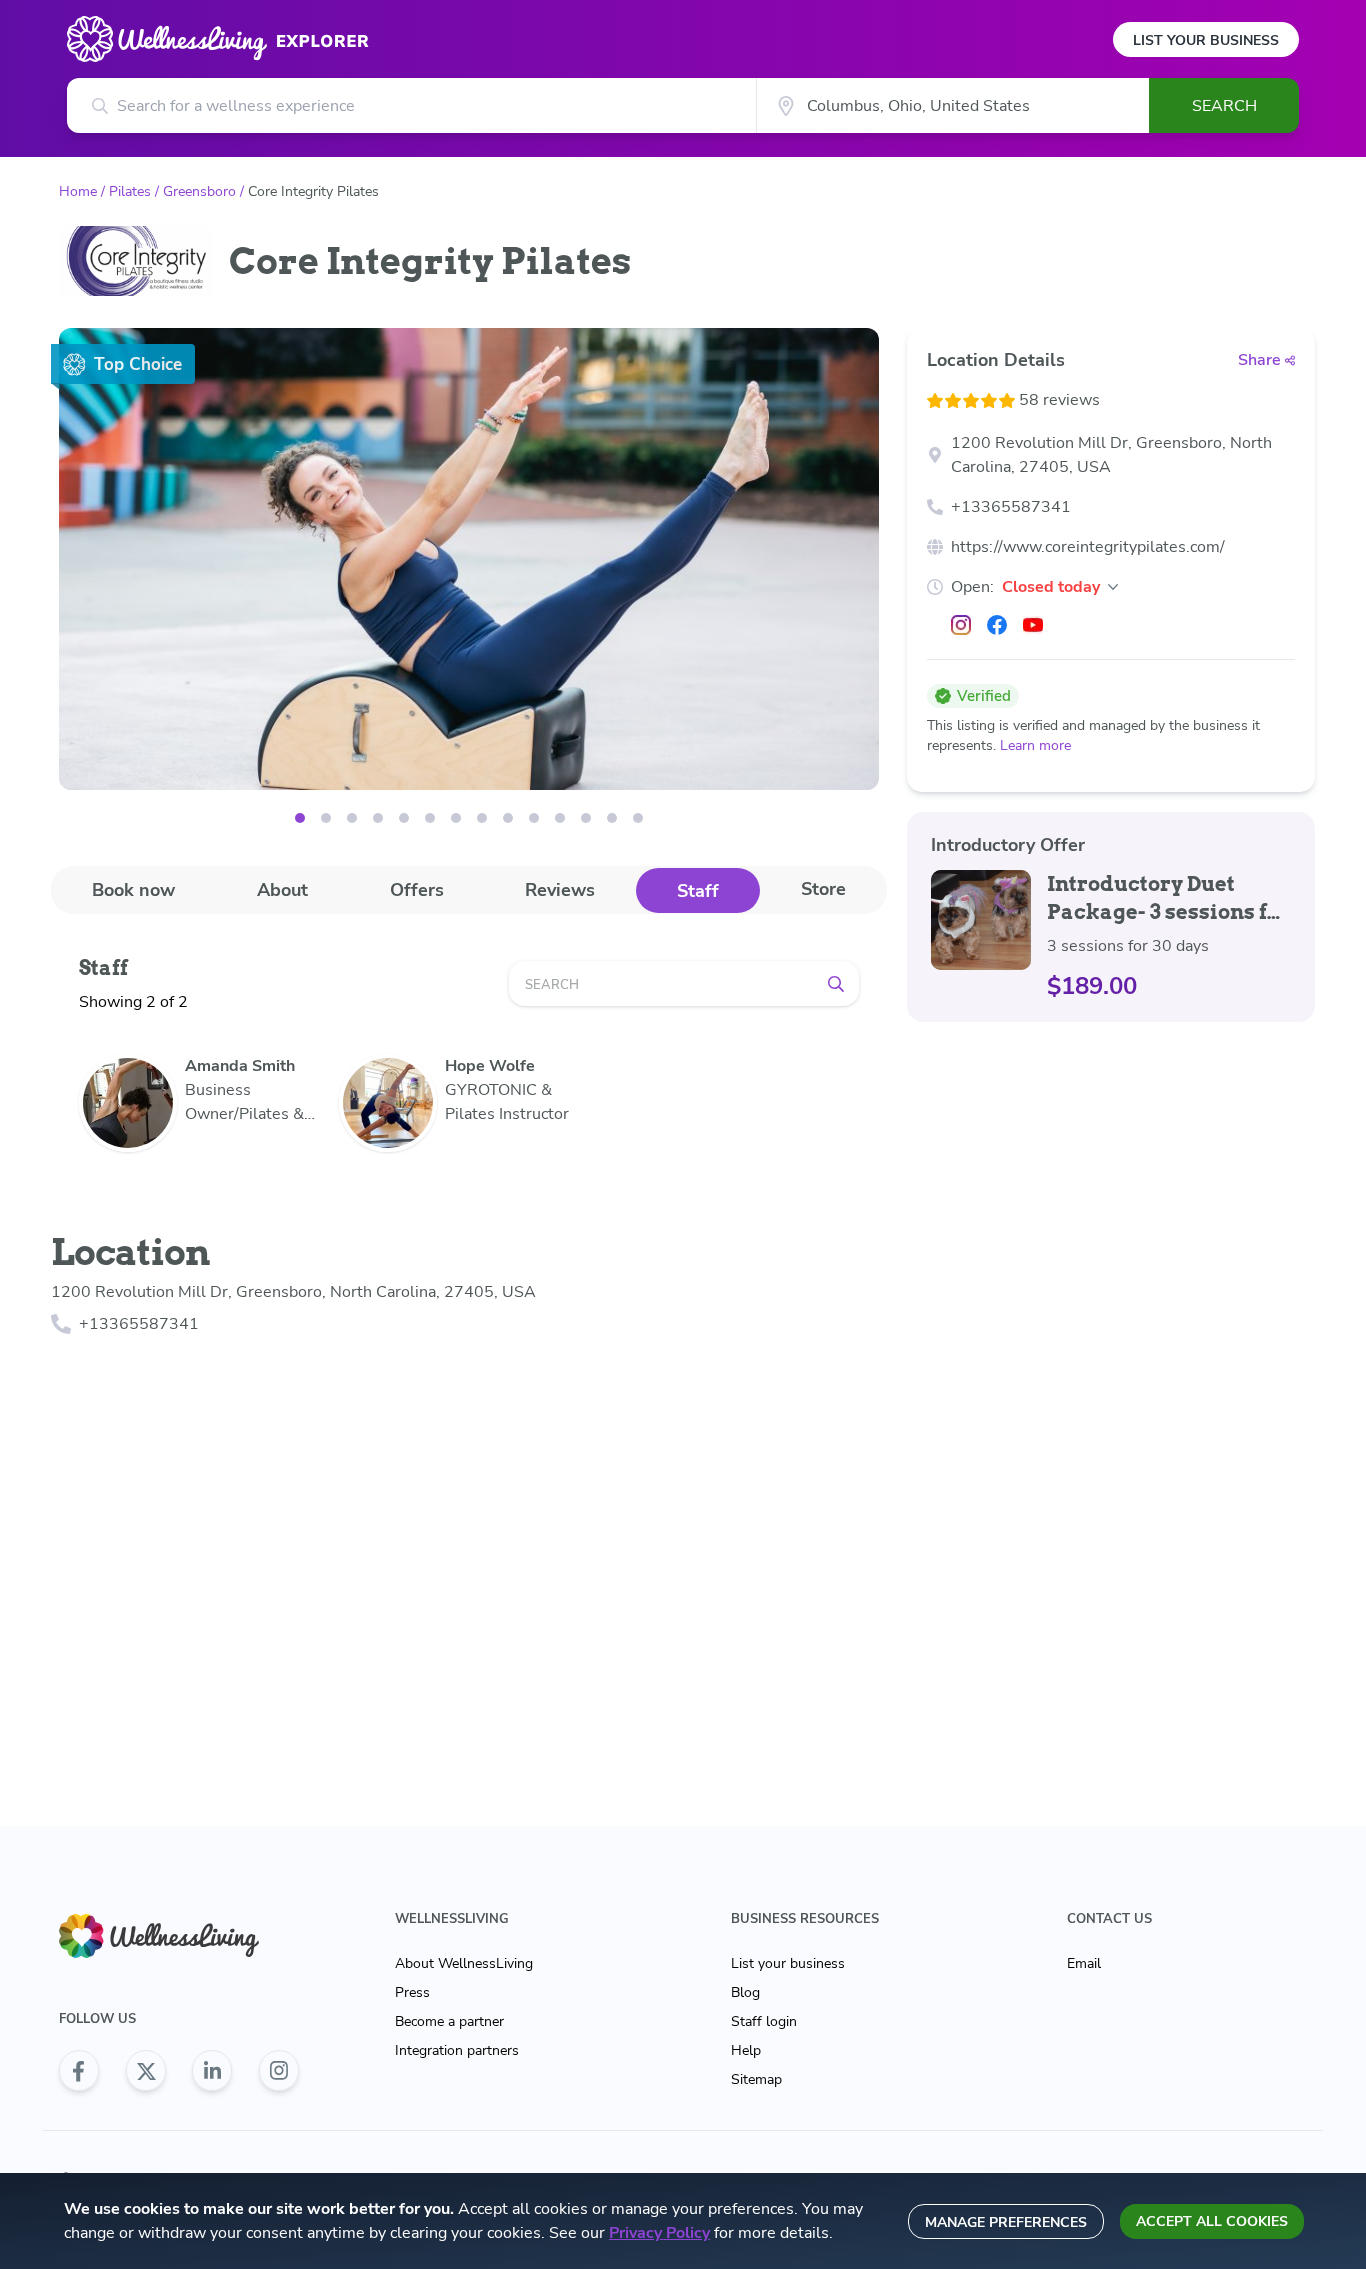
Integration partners (457, 2050)
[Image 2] (352, 818)
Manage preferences (1006, 2222)
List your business (788, 1963)
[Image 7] (482, 818)
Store (823, 889)
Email (1084, 1963)
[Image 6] (456, 818)
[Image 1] (326, 818)
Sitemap (756, 2079)
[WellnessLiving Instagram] (279, 2071)
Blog (745, 1992)
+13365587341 (1011, 507)
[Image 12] (612, 818)
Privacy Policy (659, 2233)
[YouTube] (1033, 625)
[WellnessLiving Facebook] (79, 2071)
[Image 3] (378, 818)
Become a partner (449, 2021)
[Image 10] (560, 818)
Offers (417, 890)
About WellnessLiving (464, 1963)
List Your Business (1206, 40)
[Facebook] (997, 625)
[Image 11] (586, 818)
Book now (133, 890)
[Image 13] (638, 818)
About (282, 890)
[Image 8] (508, 818)
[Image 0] (300, 818)
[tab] (133, 889)
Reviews (560, 890)
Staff (698, 891)
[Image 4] (404, 818)
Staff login (764, 2021)
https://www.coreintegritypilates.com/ (1088, 547)
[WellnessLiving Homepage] (179, 1936)
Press (412, 1992)
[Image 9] (534, 818)
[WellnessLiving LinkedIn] (212, 2071)
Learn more (1035, 745)
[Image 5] (430, 818)
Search (1224, 106)
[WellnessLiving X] (146, 2071)
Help (746, 2050)
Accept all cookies (1212, 2221)
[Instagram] (961, 625)
